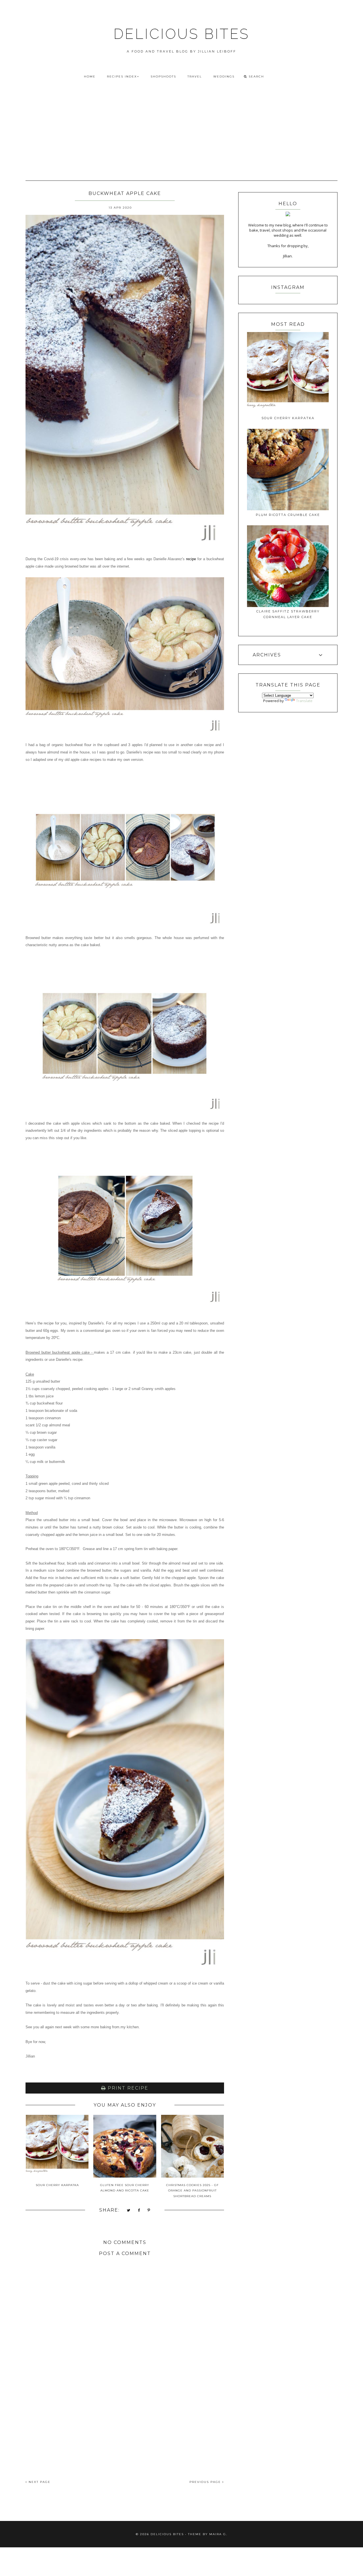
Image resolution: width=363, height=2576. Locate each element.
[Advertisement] (181, 127)
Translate (304, 701)
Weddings (224, 76)
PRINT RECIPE (127, 2088)
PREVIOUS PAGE (206, 2482)
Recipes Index (122, 76)
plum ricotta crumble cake (288, 515)
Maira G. (218, 2534)
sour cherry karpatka (288, 418)
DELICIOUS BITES (181, 34)
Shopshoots (163, 76)
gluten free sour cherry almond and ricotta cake (125, 2188)
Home (90, 76)
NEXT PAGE (39, 2482)
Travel (195, 76)
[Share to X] (129, 2211)
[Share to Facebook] (139, 2211)
